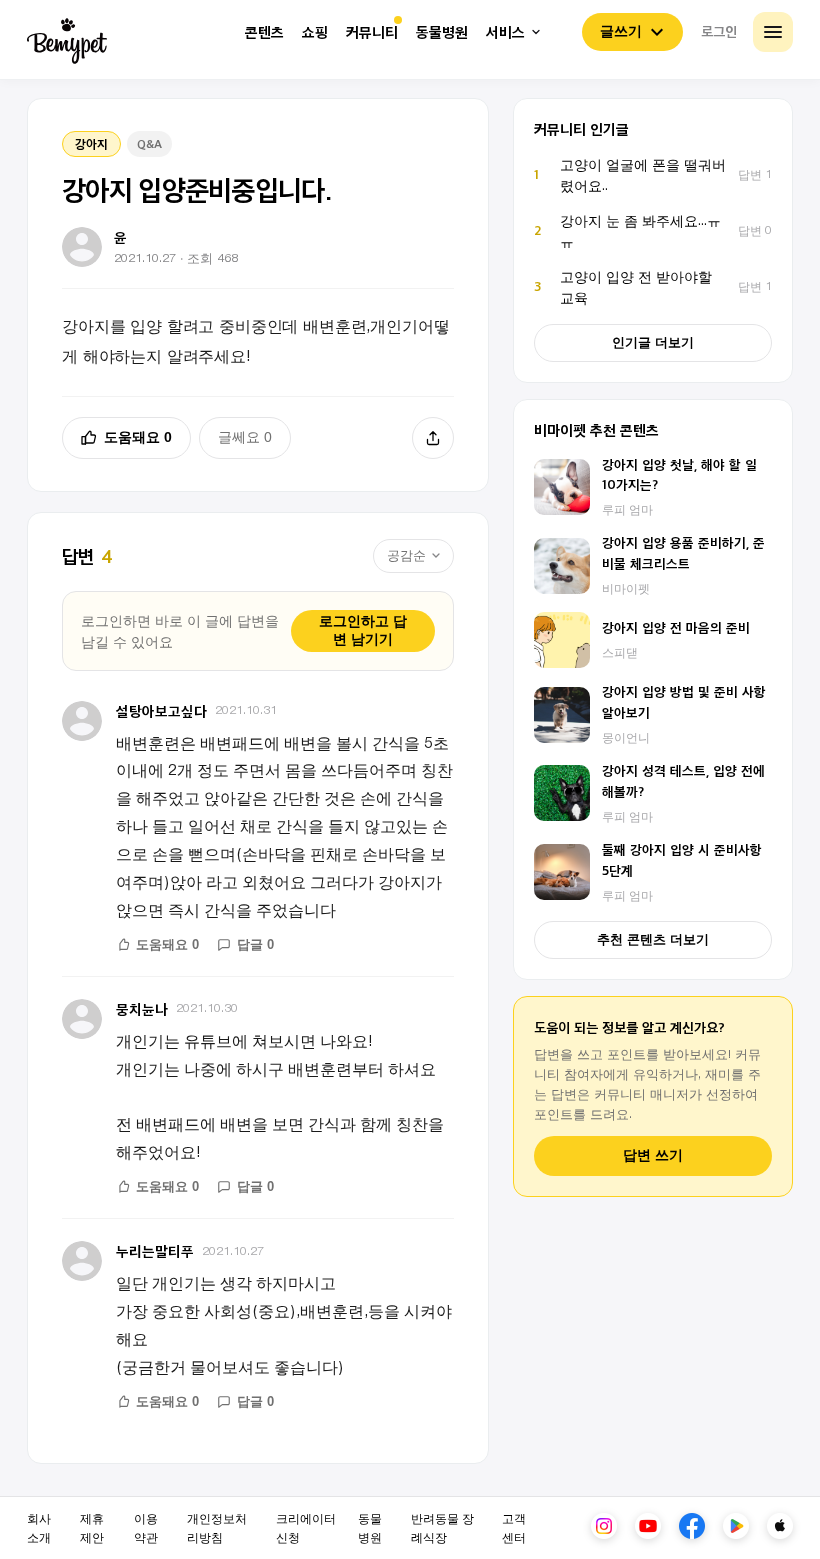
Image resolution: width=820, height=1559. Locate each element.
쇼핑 (315, 32)
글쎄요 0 (245, 437)
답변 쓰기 (653, 1155)
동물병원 (442, 32)
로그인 (719, 31)
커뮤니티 (372, 32)
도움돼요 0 (138, 437)
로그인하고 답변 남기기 (363, 630)
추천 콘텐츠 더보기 (653, 939)
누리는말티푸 (155, 1250)
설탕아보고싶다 (161, 710)
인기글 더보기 (653, 342)
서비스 (505, 32)
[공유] (433, 438)
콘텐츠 (264, 32)
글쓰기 (621, 31)
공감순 (406, 555)
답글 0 (255, 944)
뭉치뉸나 (142, 1008)
